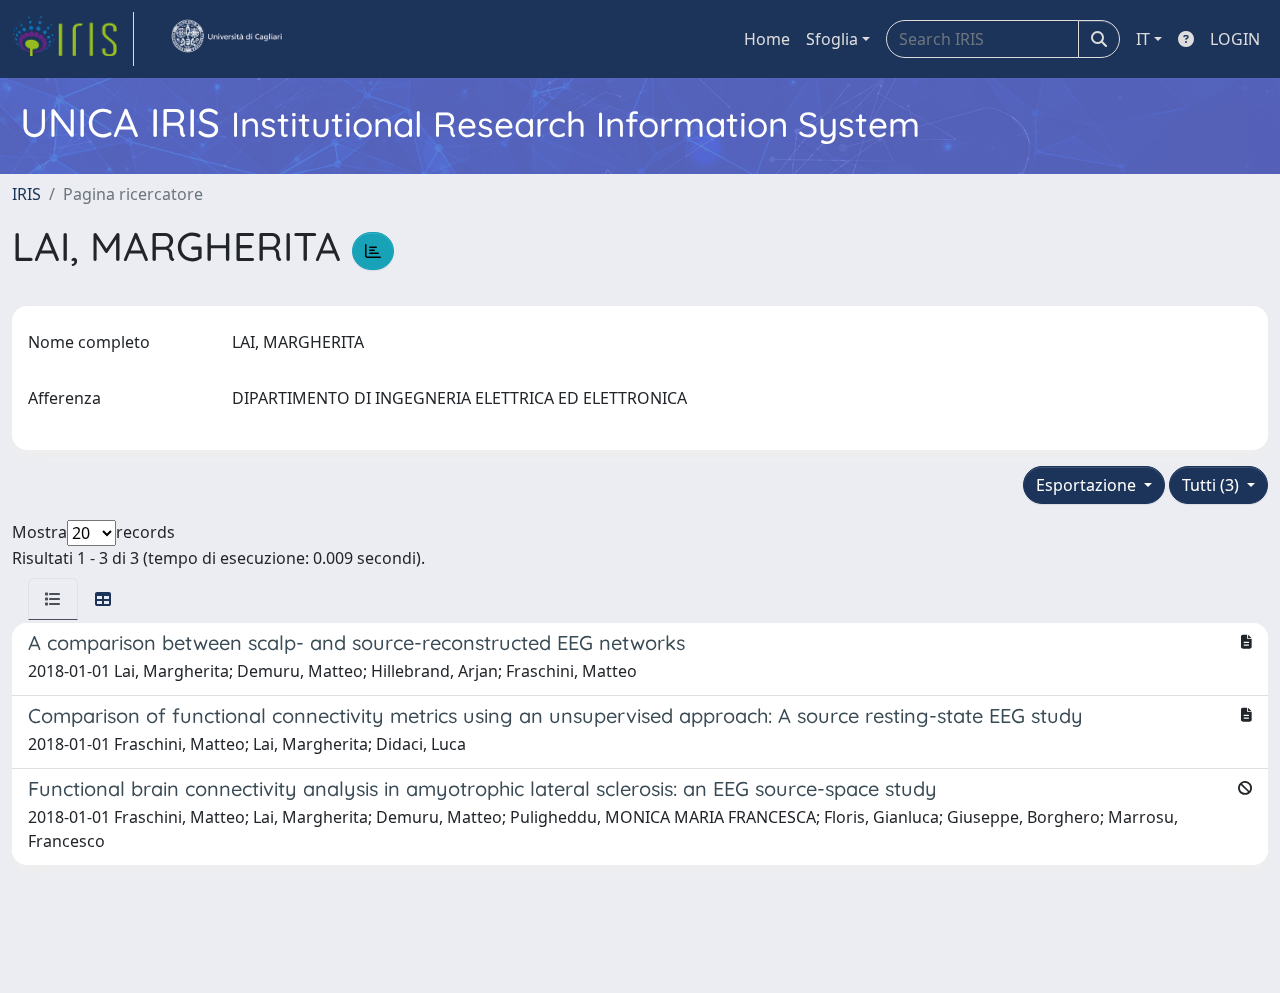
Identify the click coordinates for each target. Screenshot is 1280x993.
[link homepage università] (226, 39)
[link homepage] (73, 39)
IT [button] (1143, 39)
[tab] (53, 599)
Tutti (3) (1212, 485)
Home (767, 39)
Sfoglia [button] (832, 39)
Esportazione (1088, 485)
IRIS (26, 194)
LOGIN (1235, 39)
